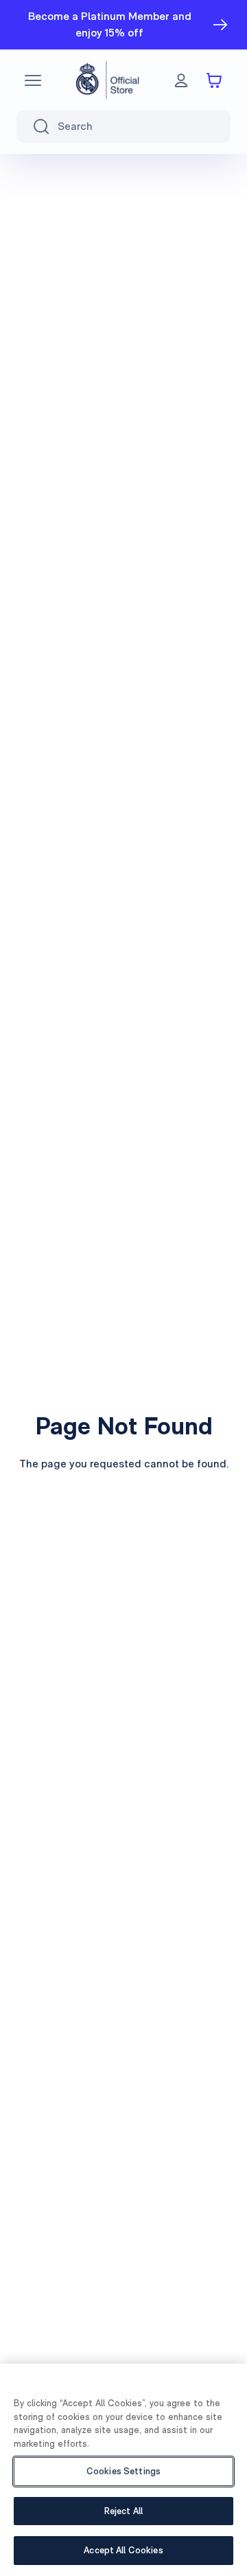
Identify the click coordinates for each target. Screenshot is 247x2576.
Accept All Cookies (123, 2550)
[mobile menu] (33, 80)
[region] (123, 2470)
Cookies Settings (123, 2471)
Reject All (123, 2511)
